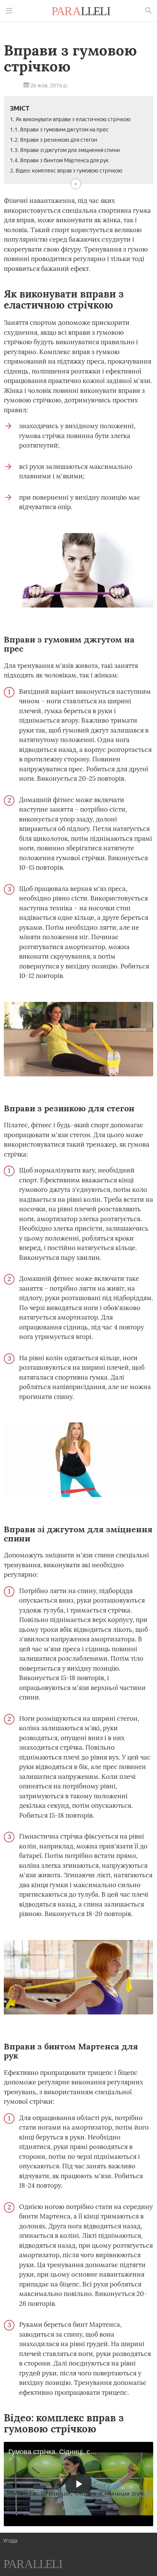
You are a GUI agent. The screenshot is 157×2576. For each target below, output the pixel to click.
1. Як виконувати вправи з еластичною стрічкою (70, 119)
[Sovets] (33, 2565)
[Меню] (9, 11)
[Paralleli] (81, 12)
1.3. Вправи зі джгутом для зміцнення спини (65, 150)
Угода (10, 2541)
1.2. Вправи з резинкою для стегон (54, 140)
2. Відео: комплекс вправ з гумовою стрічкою (66, 171)
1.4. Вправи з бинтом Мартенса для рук (59, 161)
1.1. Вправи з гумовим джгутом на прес (59, 130)
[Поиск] (149, 11)
